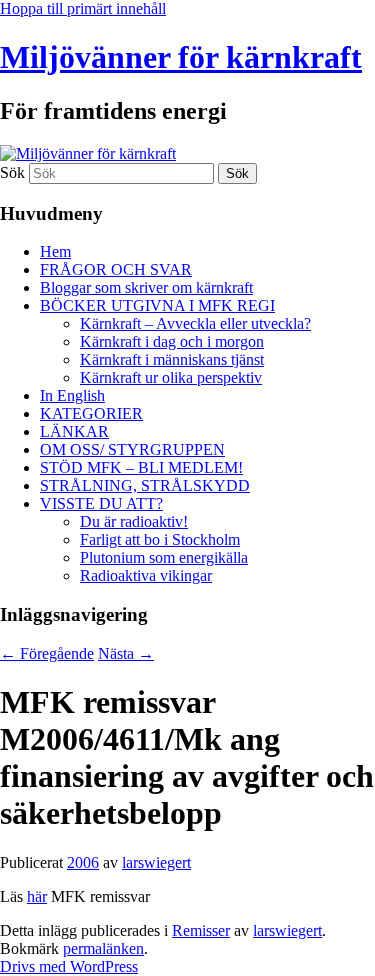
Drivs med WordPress (69, 966)
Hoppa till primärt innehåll (83, 8)
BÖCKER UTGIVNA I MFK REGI (157, 305)
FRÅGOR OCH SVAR (116, 269)
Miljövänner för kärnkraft (181, 57)
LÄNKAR (74, 431)
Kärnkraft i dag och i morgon (172, 341)
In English (72, 395)
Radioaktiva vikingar (146, 575)
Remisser (201, 930)
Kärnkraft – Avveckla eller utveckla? (195, 323)
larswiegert (156, 862)
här (37, 896)
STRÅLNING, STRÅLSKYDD (145, 485)
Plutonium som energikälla (164, 557)
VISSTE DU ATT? (101, 503)
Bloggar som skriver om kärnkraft (146, 287)
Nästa (126, 653)
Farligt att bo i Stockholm (160, 539)
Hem (55, 251)
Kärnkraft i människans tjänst (172, 359)
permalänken (103, 948)
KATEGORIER (91, 413)
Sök (12, 172)
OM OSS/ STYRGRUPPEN (132, 449)
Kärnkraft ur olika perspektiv (171, 377)
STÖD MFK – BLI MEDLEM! (141, 467)
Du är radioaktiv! (134, 521)
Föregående (47, 653)
